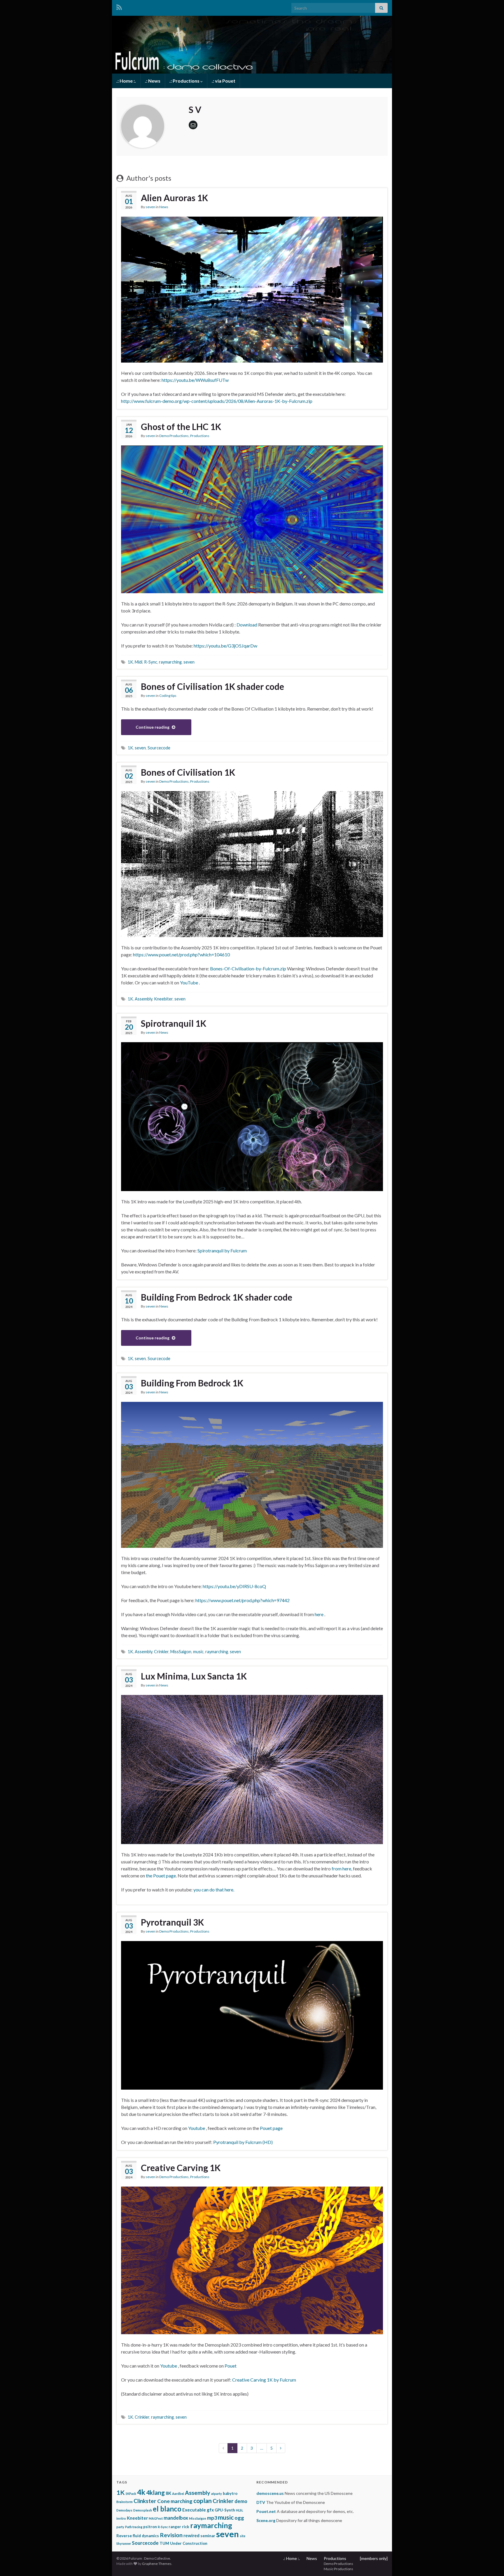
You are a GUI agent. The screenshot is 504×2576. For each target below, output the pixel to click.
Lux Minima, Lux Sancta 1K (194, 1676)
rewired (191, 2535)
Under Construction (189, 2543)
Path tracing (134, 2527)
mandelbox (176, 2518)
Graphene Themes (157, 2564)
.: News (153, 81)
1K (130, 662)
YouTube (189, 982)
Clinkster (145, 2501)
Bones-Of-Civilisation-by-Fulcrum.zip (248, 968)
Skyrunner (124, 2543)
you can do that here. (214, 1890)
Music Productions (338, 2569)
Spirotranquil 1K (174, 1023)
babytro (230, 2493)
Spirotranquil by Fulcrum (222, 1250)
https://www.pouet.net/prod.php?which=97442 (243, 1600)
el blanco (167, 2509)
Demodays (124, 2510)
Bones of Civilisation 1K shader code (212, 686)
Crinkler (161, 1652)
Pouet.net (266, 2511)
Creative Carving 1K (181, 2168)
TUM (164, 2543)
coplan (203, 2501)
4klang (155, 2493)
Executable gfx (198, 2510)
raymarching (170, 662)
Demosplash (143, 2510)
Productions (200, 436)
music (198, 1652)
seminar (208, 2536)
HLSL (239, 2510)
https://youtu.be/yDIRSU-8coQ (234, 1586)
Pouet (231, 2366)
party (120, 2527)
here (319, 1614)
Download (247, 625)
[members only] (374, 2558)
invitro (121, 2518)
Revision (171, 2535)
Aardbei (178, 2494)
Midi (139, 662)
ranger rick (179, 2527)
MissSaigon (181, 1652)
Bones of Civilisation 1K (188, 772)
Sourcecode (159, 748)
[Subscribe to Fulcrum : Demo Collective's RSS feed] (119, 6)
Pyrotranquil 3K (172, 1922)
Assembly (143, 999)
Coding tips (168, 696)
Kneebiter (163, 999)
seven (150, 207)
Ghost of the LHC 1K (181, 427)
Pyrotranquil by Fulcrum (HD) (243, 2142)
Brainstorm (125, 2502)
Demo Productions (174, 436)
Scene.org (266, 2520)
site (243, 2536)
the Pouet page (161, 1876)
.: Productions (185, 81)
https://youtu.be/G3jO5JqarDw (225, 646)
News (164, 207)
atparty (217, 2494)
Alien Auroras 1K (174, 198)
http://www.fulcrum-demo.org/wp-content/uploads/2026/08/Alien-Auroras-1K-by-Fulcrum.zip (217, 401)
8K (168, 2493)
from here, (342, 1869)
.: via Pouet (224, 81)
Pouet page (271, 2128)
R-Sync (151, 662)
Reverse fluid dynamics (138, 2536)
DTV (261, 2502)
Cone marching (175, 2501)
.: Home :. (126, 81)
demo (241, 2501)
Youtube (197, 2128)
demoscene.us (270, 2493)
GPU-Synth (225, 2510)
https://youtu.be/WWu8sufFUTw (195, 380)
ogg (239, 2518)
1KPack (131, 2494)
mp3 (212, 2518)
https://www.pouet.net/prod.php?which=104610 (181, 954)
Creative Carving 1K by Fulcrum (264, 2380)
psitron (150, 2527)
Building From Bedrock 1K (192, 1383)
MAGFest (156, 2518)
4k (141, 2492)
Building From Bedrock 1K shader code (217, 1297)
